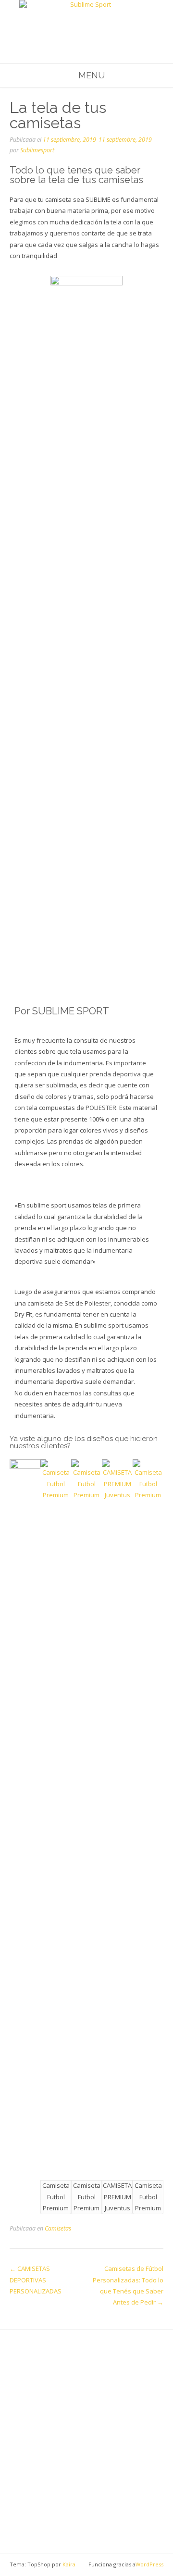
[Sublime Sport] (86, 22)
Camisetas (58, 2228)
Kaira (69, 2564)
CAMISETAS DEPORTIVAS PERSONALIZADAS (36, 2280)
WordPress (149, 2564)
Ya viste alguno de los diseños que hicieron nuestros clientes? (84, 1442)
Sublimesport (37, 150)
